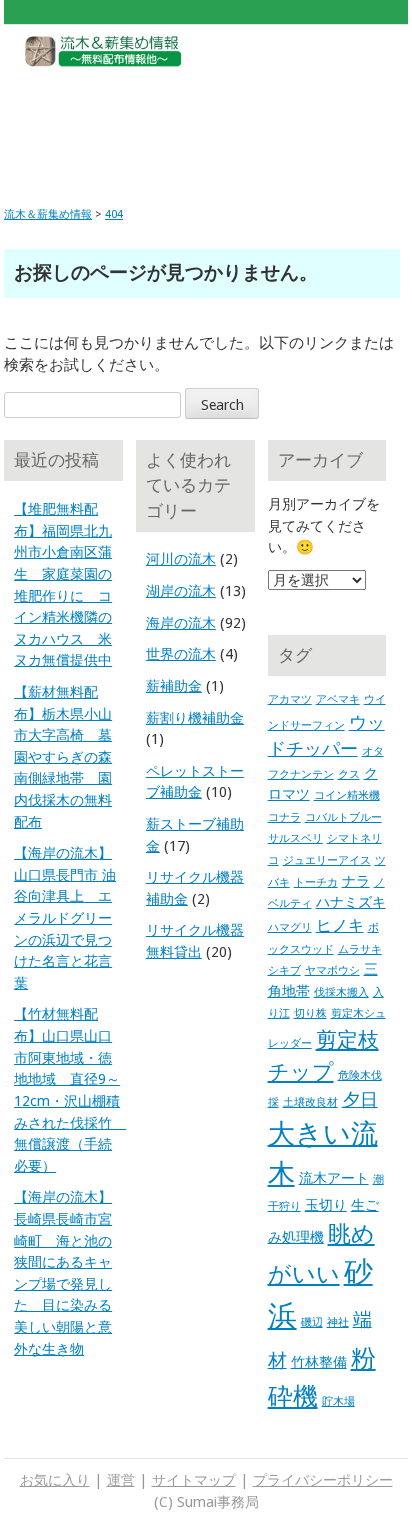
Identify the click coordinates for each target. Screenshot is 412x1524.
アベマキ (338, 699)
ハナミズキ (351, 902)
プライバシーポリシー (323, 1480)
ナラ (356, 881)
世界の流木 (181, 654)
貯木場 (338, 1401)
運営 (121, 1480)
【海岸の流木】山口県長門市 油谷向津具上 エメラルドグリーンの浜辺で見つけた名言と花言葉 (65, 918)
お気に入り (55, 1480)
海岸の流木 (181, 623)
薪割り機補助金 (195, 718)
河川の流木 (181, 559)
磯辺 (312, 1322)
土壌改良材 (310, 1102)
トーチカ (316, 882)
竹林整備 (319, 1362)
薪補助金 (174, 686)
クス (349, 774)
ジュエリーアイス (327, 860)
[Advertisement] (206, 122)
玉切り (326, 1205)
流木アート (334, 1178)
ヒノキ (340, 925)
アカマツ (290, 699)
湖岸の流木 (181, 591)
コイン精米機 (347, 795)
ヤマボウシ (332, 970)
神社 (338, 1322)
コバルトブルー (343, 817)
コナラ (284, 817)
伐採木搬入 (341, 992)
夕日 (360, 1100)
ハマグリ (290, 927)
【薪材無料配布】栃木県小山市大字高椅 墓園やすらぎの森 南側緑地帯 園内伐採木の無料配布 (63, 757)
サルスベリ (295, 838)
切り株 (310, 1013)
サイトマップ (194, 1480)
